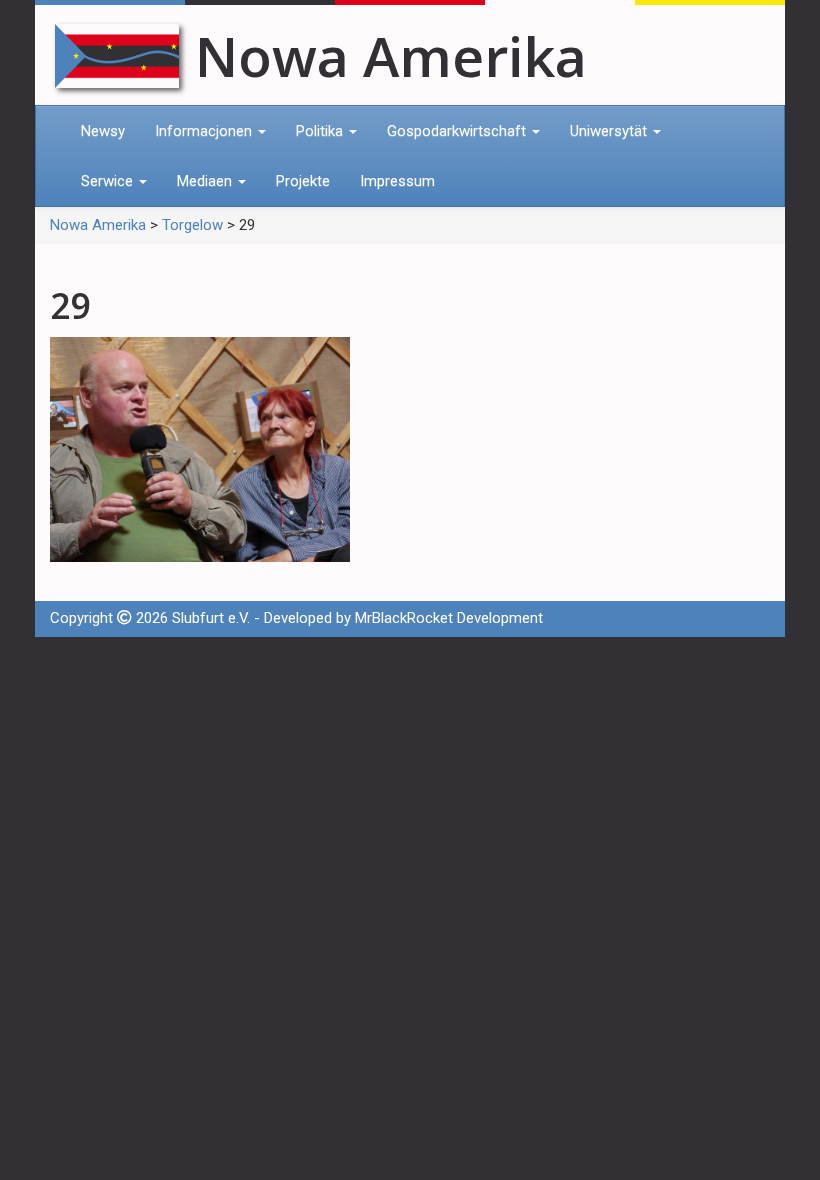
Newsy (103, 131)
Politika (321, 131)
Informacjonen (205, 131)
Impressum (397, 181)
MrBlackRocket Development (449, 618)
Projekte (303, 181)
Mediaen (206, 181)
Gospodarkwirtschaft (458, 131)
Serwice (109, 181)
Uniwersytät (610, 131)
